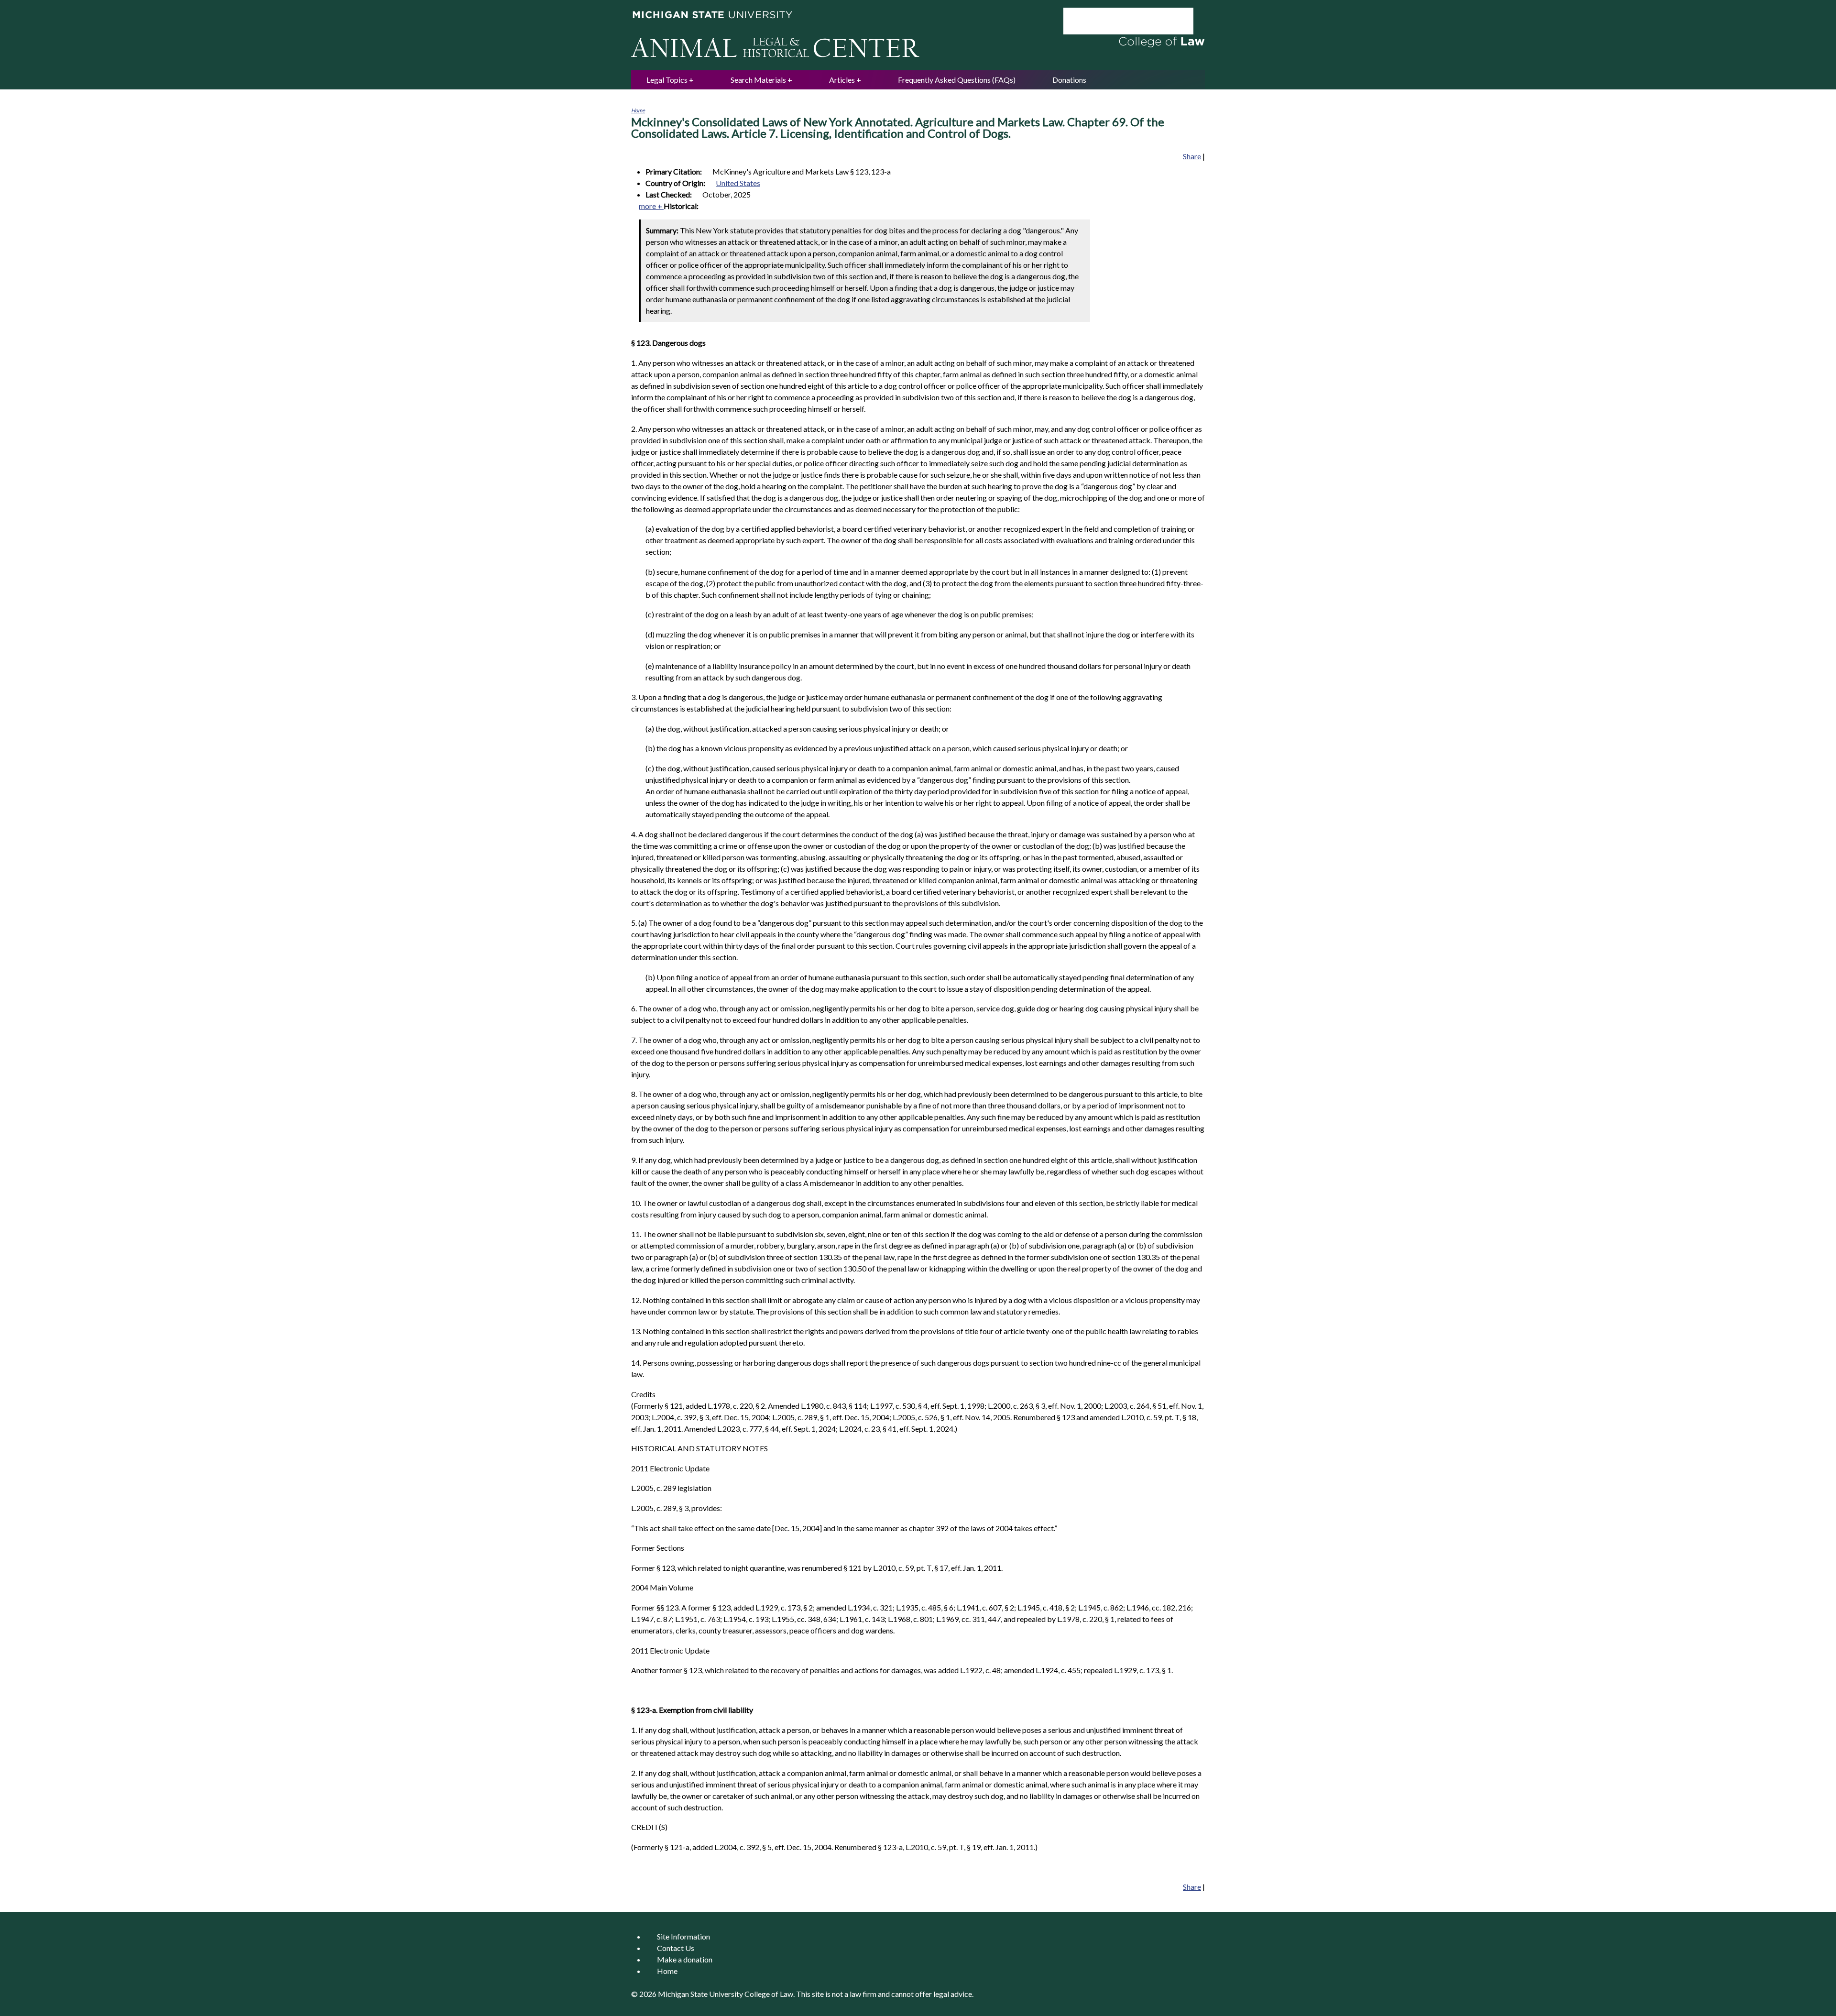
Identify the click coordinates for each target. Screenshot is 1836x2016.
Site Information (683, 1936)
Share (1192, 156)
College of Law (769, 1994)
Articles (842, 80)
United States (738, 183)
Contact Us (676, 1948)
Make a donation (685, 1959)
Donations (1069, 80)
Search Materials (758, 80)
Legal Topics (667, 80)
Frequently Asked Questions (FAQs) (957, 80)
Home (638, 110)
